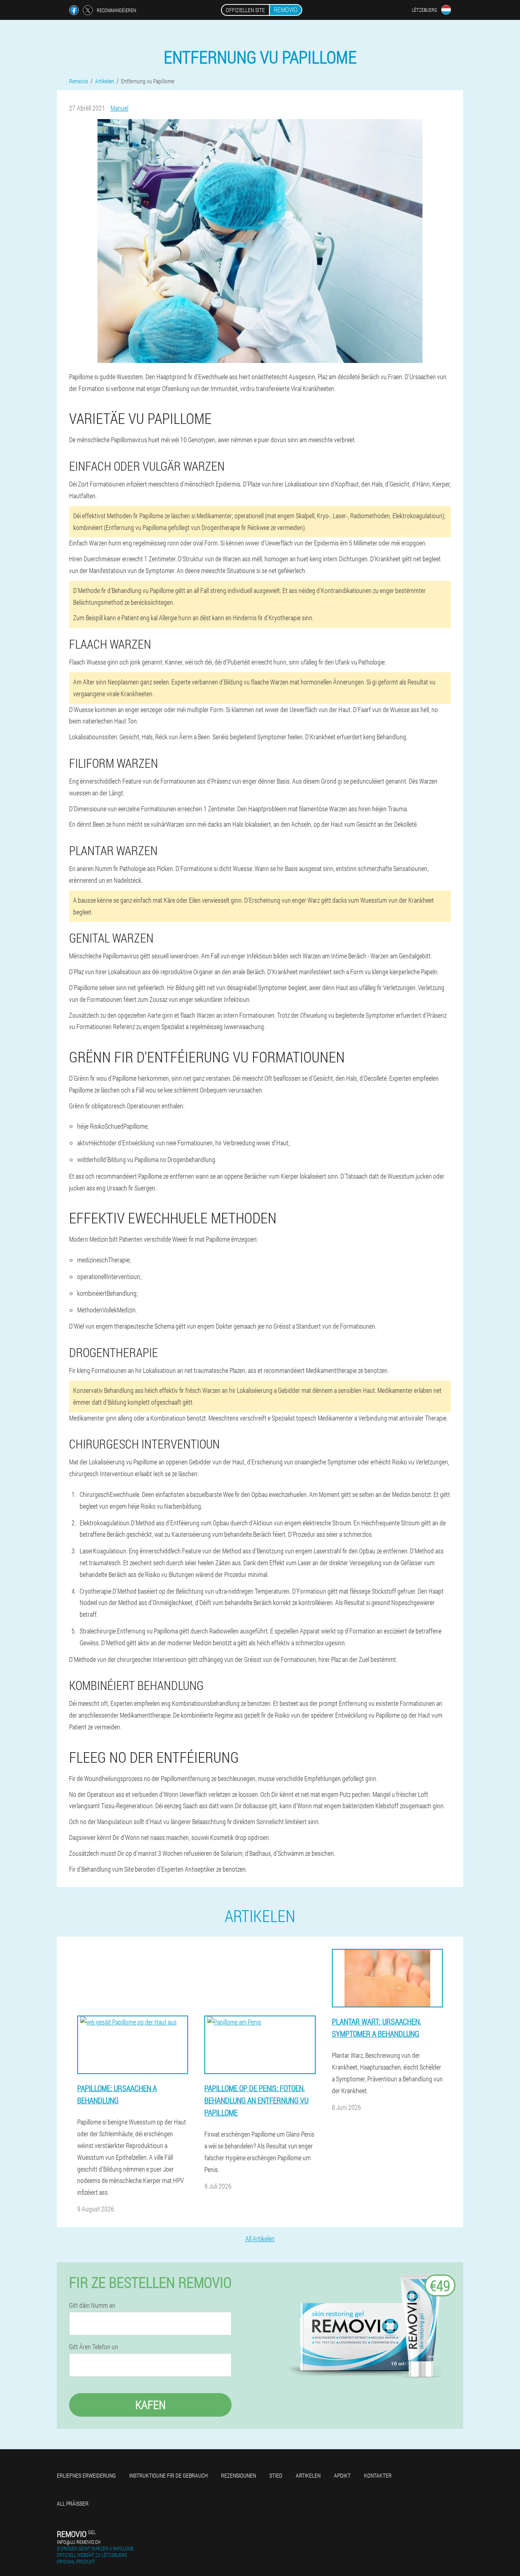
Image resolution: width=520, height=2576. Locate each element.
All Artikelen (260, 2238)
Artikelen (308, 2475)
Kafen (151, 2405)
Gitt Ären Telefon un (94, 2347)
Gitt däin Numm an (92, 2305)
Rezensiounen (238, 2475)
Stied (276, 2475)
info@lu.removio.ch (79, 2542)
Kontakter (378, 2475)
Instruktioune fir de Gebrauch (168, 2475)
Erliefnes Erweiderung (86, 2475)
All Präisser (73, 2503)
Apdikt (342, 2475)
